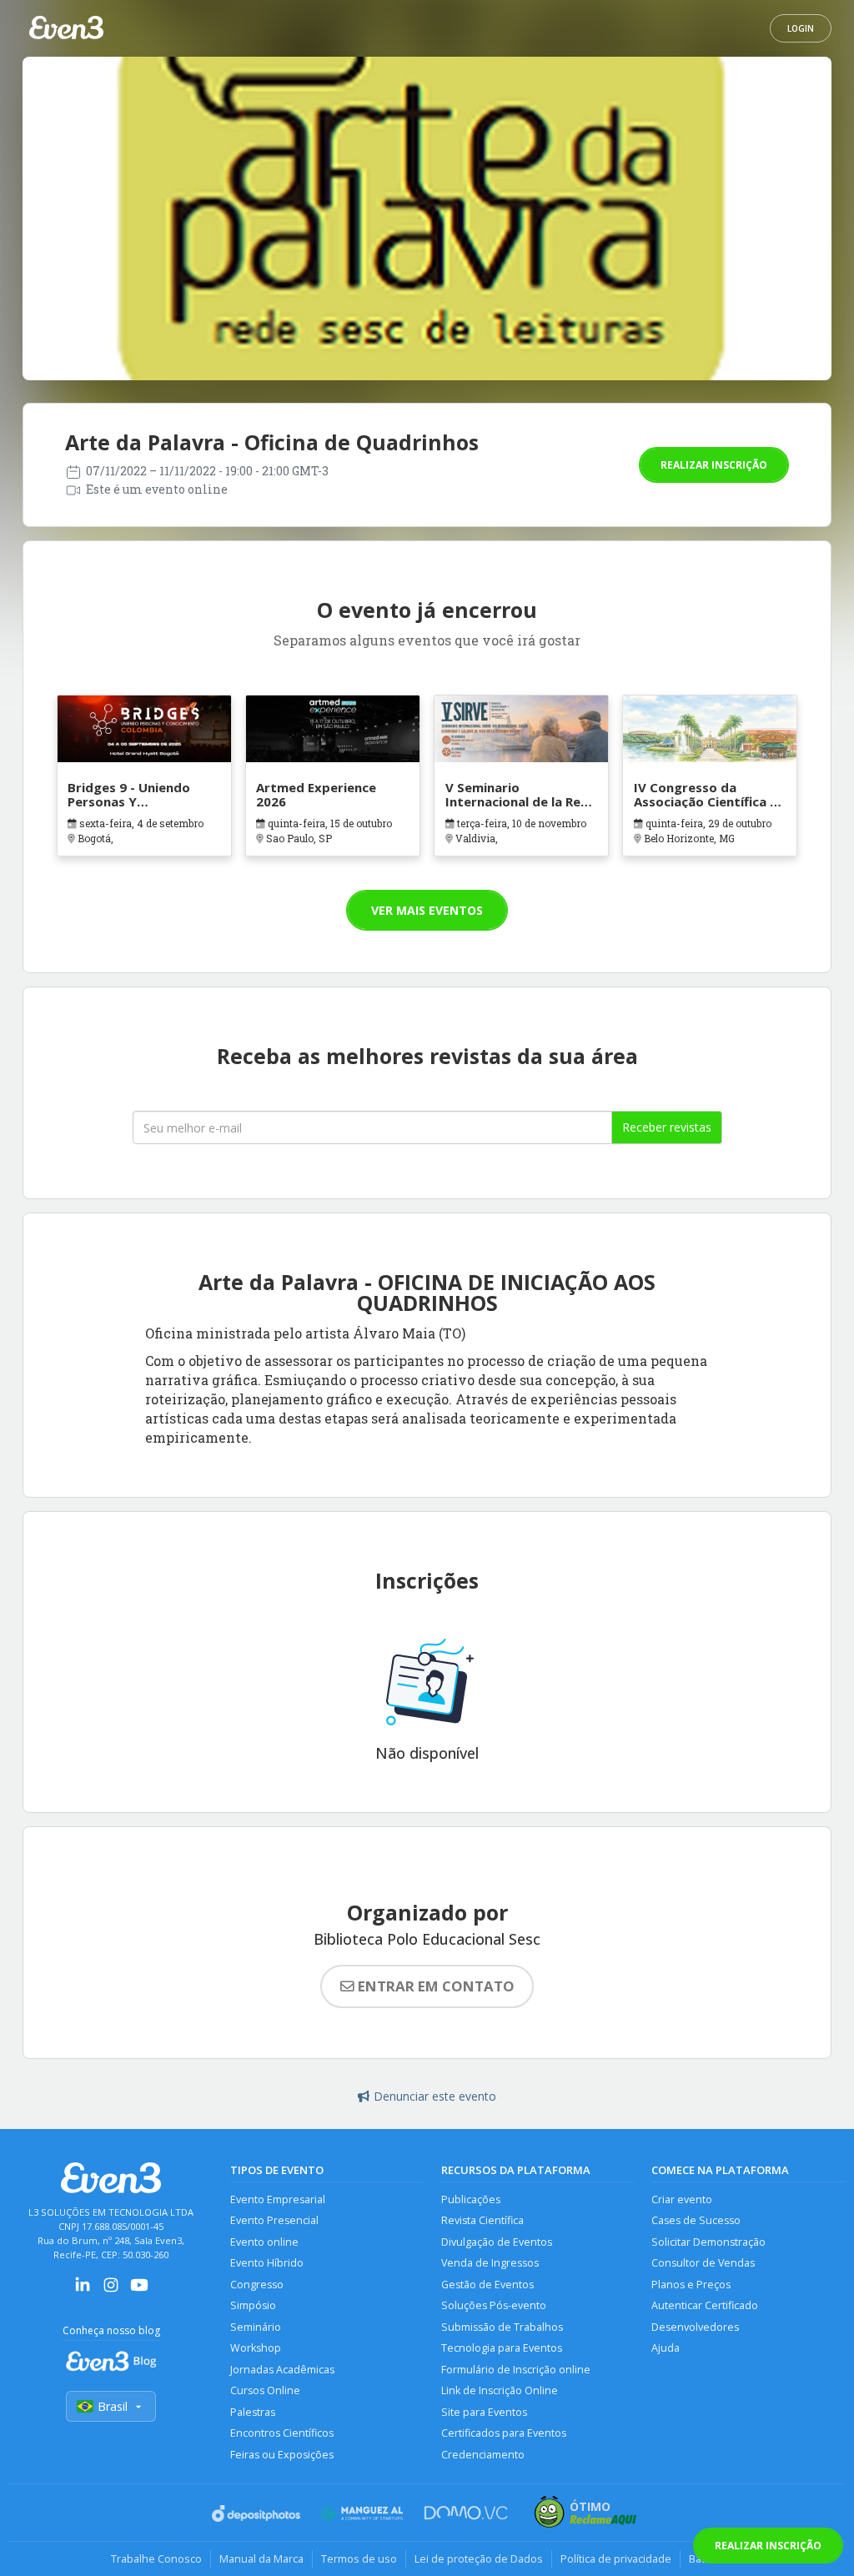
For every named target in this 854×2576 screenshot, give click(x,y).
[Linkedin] (83, 2290)
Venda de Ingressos (490, 2263)
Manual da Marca (261, 2558)
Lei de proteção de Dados (479, 2558)
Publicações (471, 2199)
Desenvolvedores (695, 2327)
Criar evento (682, 2199)
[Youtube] (139, 2290)
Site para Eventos (484, 2412)
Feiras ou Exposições (282, 2455)
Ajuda (666, 2348)
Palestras (253, 2412)
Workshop (256, 2348)
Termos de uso (359, 2558)
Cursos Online (265, 2390)
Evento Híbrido (267, 2263)
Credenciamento (483, 2455)
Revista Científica (482, 2220)
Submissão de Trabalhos (502, 2327)
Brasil (113, 2406)
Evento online (264, 2242)
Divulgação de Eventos (497, 2242)
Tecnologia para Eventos (502, 2348)
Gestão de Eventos (487, 2285)
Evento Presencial (274, 2220)
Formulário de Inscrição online (516, 2370)
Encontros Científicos (282, 2433)
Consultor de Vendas (703, 2263)
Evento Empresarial (278, 2199)
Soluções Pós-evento (494, 2305)
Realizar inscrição (714, 465)
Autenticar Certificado (705, 2305)
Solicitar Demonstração (708, 2242)
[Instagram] (111, 2290)
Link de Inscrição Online (500, 2390)
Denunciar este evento (435, 2096)
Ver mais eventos (427, 910)
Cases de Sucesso (696, 2220)
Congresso (257, 2285)
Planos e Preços (691, 2285)
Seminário (256, 2327)
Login (801, 28)
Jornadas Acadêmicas (282, 2370)
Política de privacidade (616, 2558)
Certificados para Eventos (504, 2433)
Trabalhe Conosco (156, 2558)
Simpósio (253, 2305)
